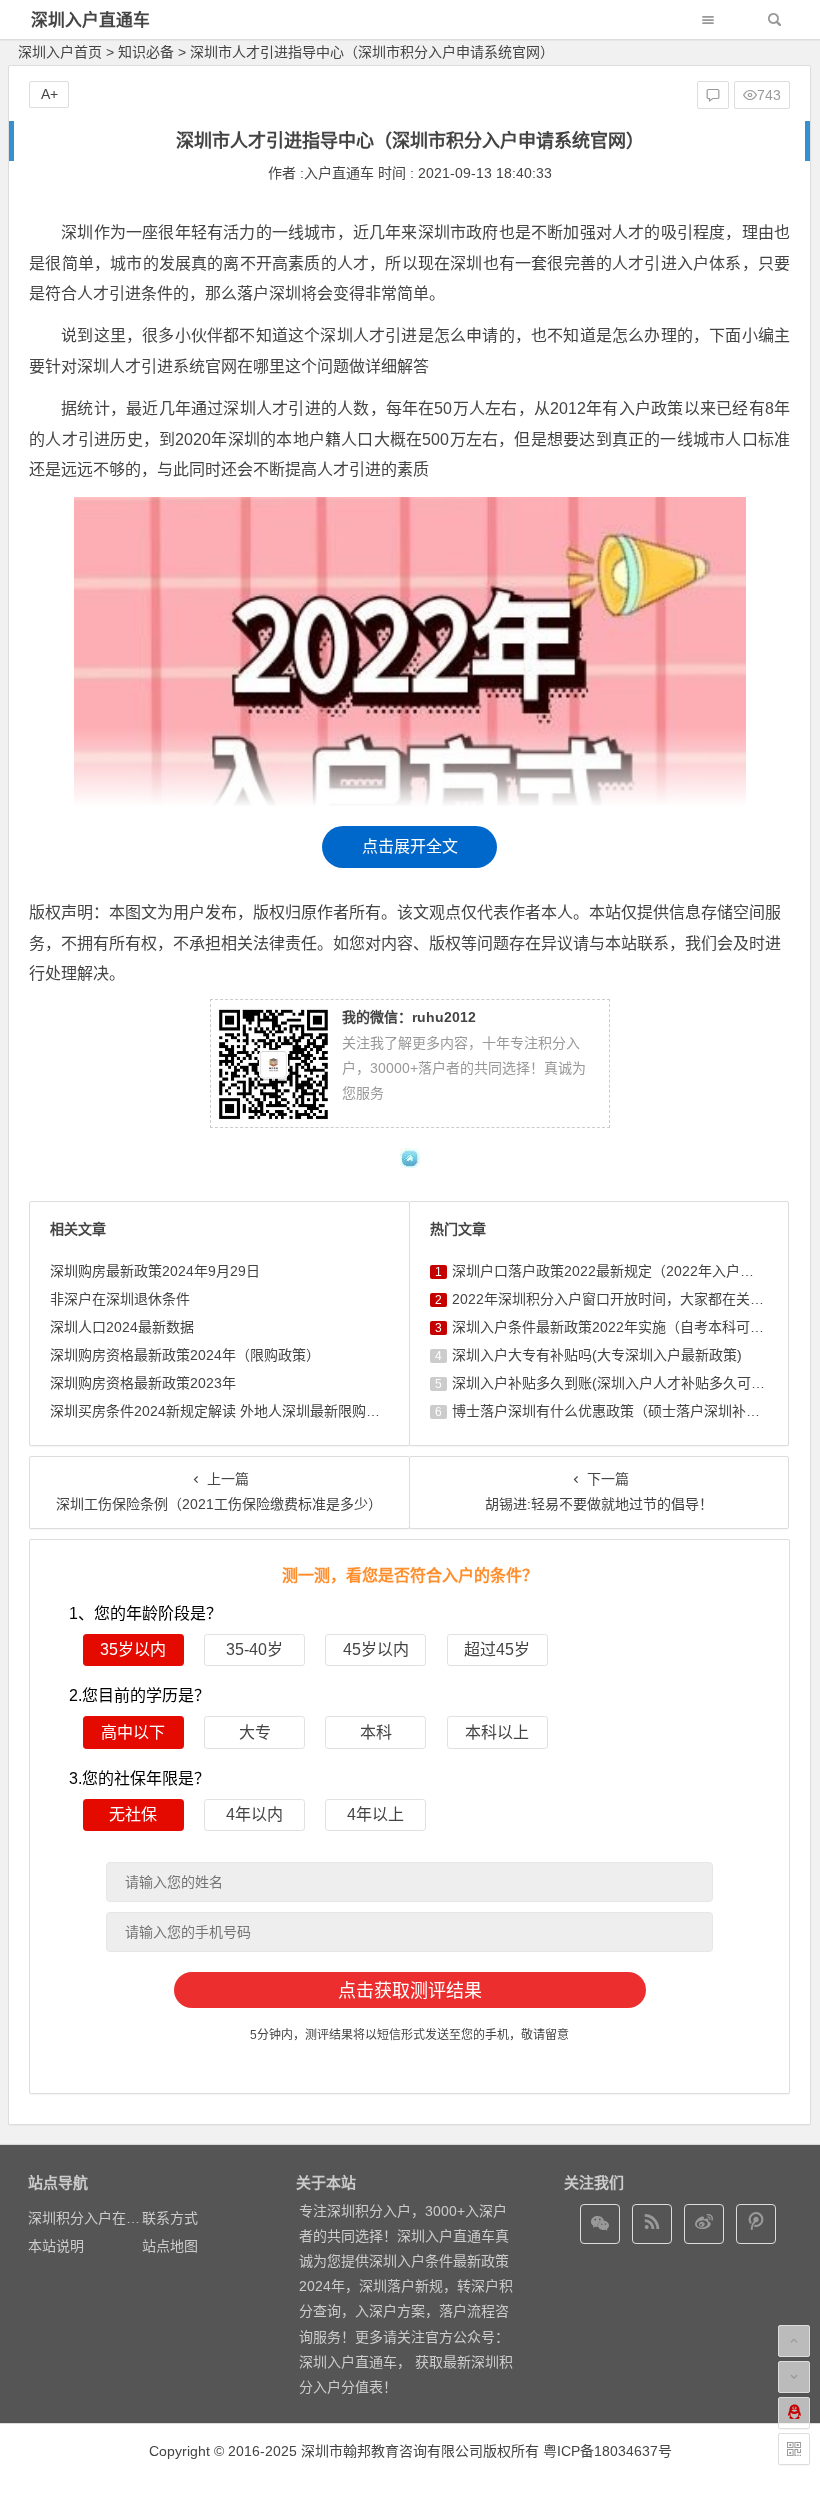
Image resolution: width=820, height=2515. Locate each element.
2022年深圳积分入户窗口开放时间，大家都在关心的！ (622, 1299)
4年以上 (375, 1814)
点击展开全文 (410, 846)
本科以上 (497, 1732)
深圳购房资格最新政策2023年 (143, 1383)
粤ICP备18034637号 (607, 2451)
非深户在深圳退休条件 (120, 1299)
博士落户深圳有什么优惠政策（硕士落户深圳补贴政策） (627, 1411)
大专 (255, 1732)
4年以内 (254, 1814)
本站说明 (56, 2246)
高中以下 (133, 1732)
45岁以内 (376, 1649)
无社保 (133, 1814)
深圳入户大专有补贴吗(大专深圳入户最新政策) (597, 1355)
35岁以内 (133, 1649)
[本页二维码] (794, 2449)
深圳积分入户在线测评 (98, 2218)
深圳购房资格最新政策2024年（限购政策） (185, 1355)
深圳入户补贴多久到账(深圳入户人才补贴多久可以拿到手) (632, 1383)
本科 (376, 1732)
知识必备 (146, 52)
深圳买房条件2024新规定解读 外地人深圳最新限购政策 (222, 1411)
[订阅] (652, 2224)
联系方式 (170, 2218)
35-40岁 (254, 1649)
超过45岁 (497, 1649)
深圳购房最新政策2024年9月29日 (155, 1271)
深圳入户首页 (60, 52)
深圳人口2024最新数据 (122, 1327)
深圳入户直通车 (90, 20)
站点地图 (170, 2246)
